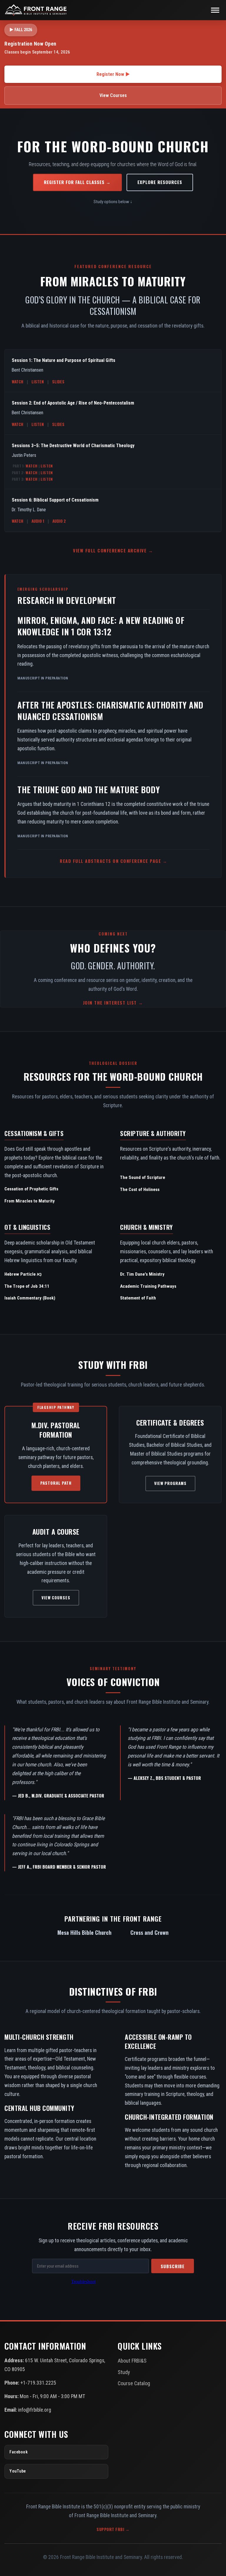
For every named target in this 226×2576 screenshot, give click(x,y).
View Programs (170, 1483)
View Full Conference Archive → (113, 550)
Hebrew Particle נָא (23, 1274)
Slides (58, 382)
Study (124, 2372)
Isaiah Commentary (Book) (30, 1298)
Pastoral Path (56, 1483)
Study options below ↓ (113, 202)
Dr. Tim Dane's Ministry (142, 1274)
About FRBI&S (132, 2361)
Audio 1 (38, 521)
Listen (38, 382)
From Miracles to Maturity (30, 1201)
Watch (18, 382)
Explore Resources (160, 182)
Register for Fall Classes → (77, 182)
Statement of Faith (138, 1298)
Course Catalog (134, 2383)
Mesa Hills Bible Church (84, 1932)
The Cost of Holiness (140, 1190)
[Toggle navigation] (215, 10)
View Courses (113, 95)
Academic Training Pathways (148, 1286)
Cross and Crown (149, 1932)
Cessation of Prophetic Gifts (31, 1189)
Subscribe (173, 2266)
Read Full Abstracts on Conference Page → (113, 861)
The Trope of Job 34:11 (27, 1286)
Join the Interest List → (113, 1003)
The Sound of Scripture (143, 1177)
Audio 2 (59, 521)
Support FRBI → (113, 2529)
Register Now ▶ (113, 74)
